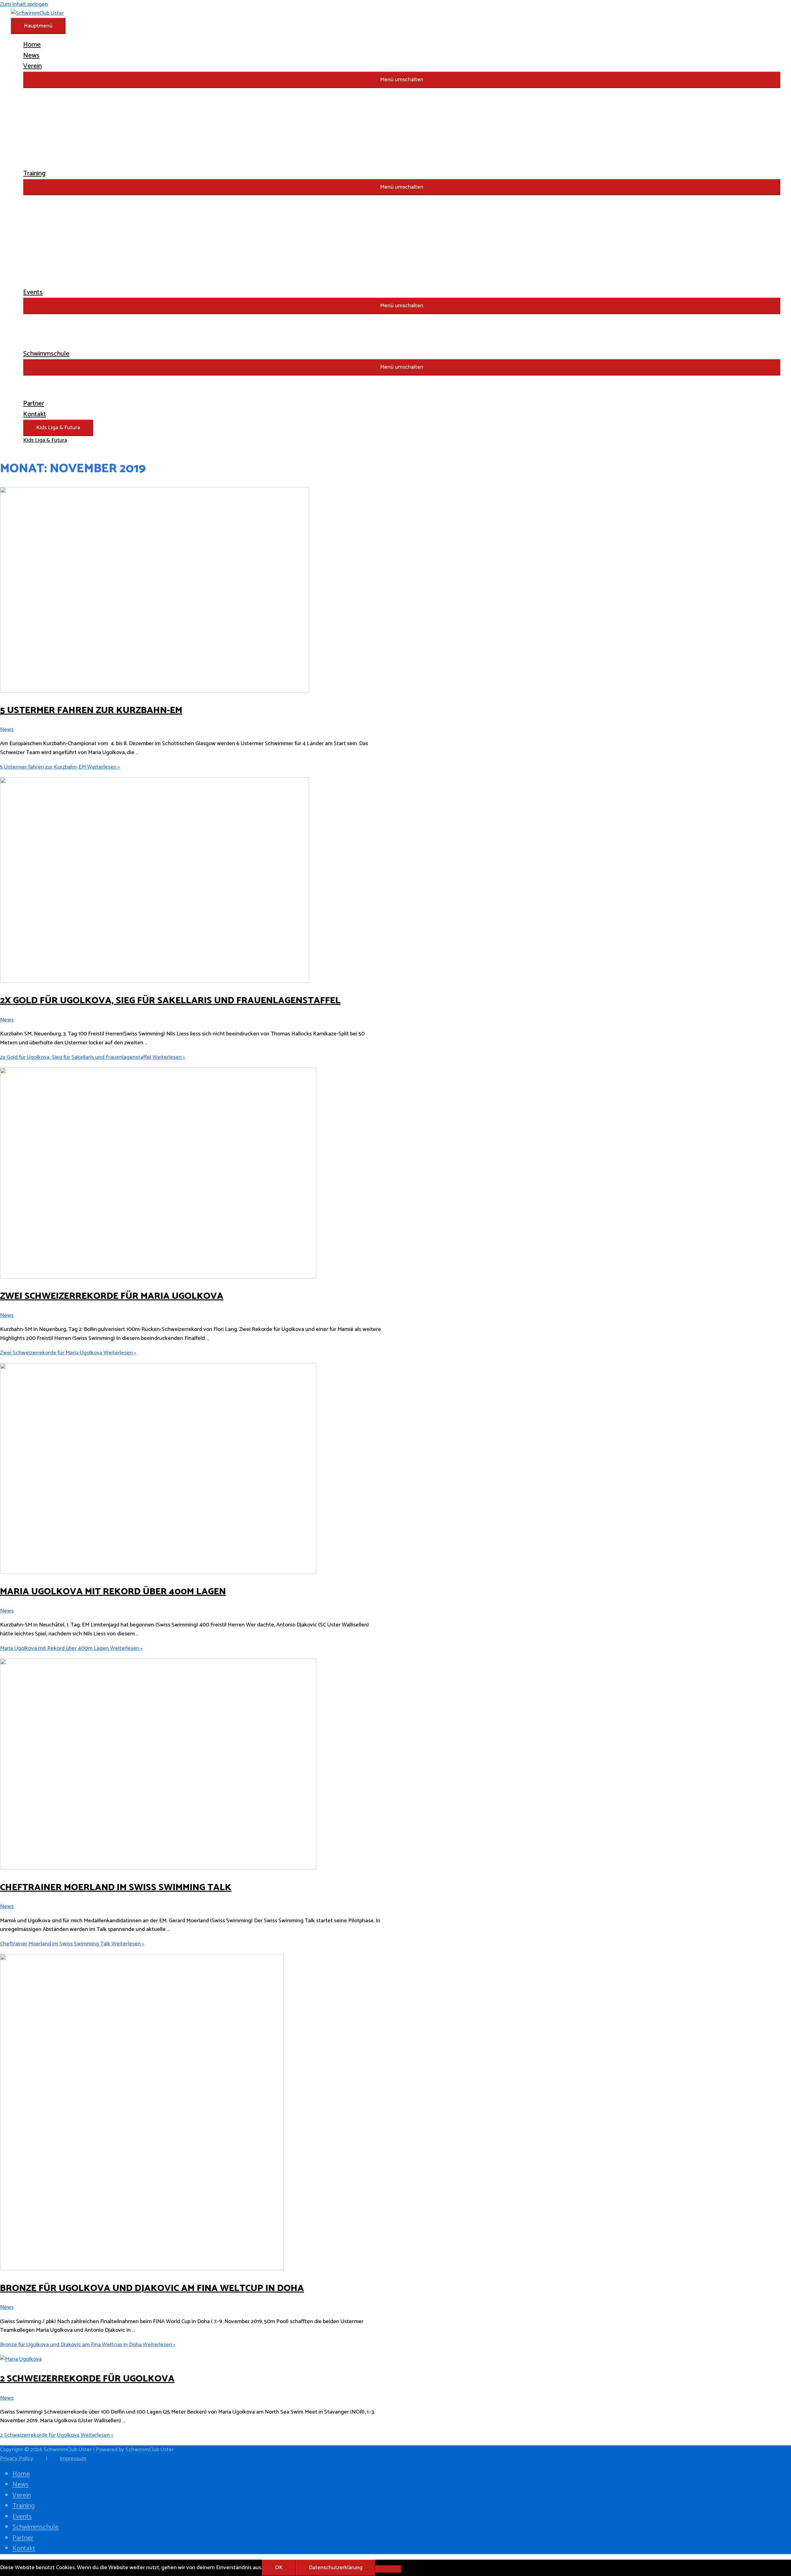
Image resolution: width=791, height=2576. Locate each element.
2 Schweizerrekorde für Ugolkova (87, 2379)
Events (22, 2517)
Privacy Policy (17, 2459)
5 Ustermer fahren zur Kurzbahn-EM (91, 710)
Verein (22, 2495)
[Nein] (388, 2569)
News (7, 730)
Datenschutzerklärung (336, 2568)
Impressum (73, 2459)
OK (279, 2568)
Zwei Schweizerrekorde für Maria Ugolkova (112, 1296)
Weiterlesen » (60, 767)
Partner (23, 2538)
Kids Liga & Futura (58, 428)
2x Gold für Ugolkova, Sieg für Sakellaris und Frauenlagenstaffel (170, 1001)
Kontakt (24, 2549)
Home (21, 2474)
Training (23, 2506)
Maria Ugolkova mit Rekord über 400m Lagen (113, 1592)
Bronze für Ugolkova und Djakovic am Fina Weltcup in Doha (152, 2288)
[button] (402, 80)
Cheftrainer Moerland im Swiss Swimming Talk (116, 1888)
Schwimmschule (36, 2527)
